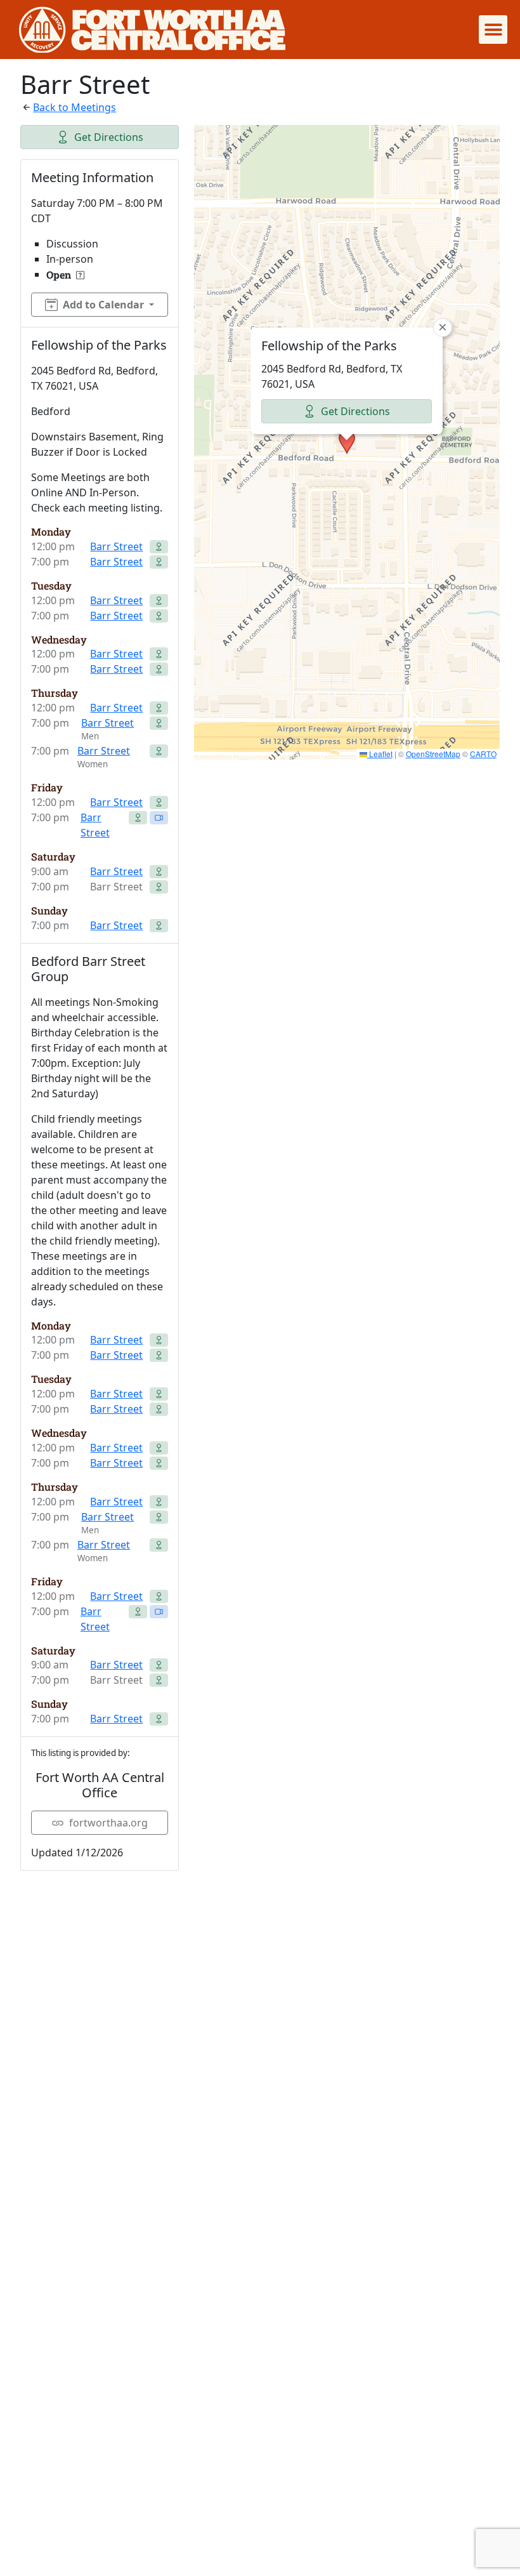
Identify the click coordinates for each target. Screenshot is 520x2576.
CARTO (483, 754)
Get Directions (109, 137)
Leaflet (380, 754)
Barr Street (116, 546)
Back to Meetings (75, 107)
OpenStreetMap (433, 754)
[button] (493, 30)
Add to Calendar (103, 305)
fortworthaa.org (108, 1823)
